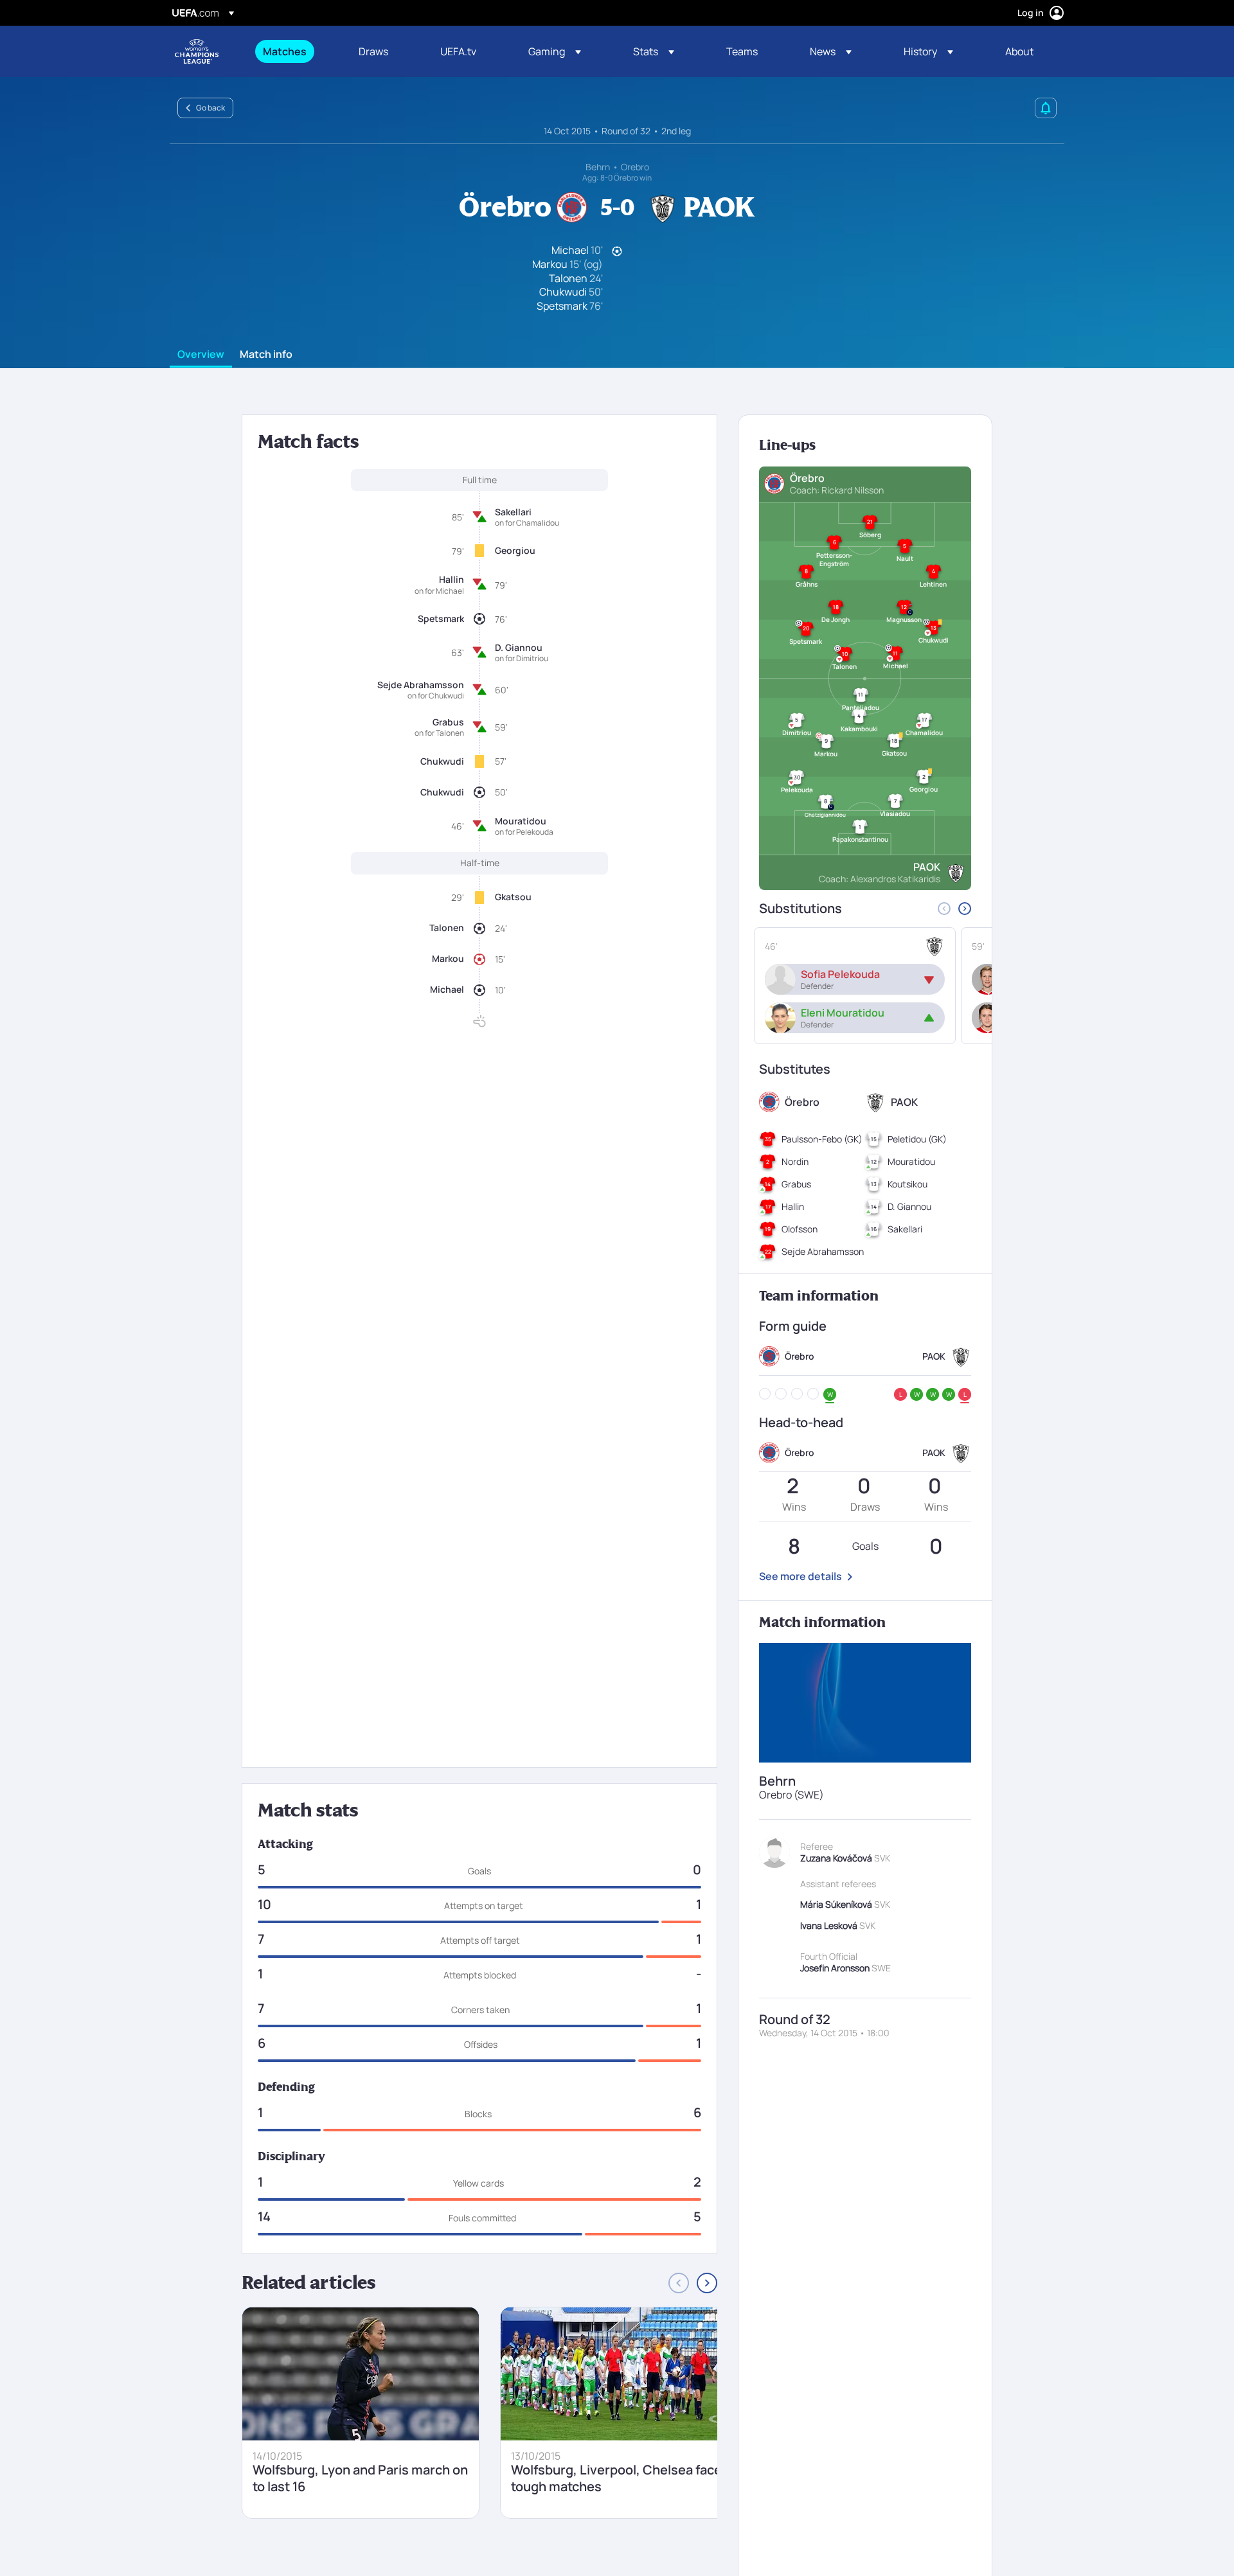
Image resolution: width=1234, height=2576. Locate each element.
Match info (266, 355)
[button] (555, 51)
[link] (285, 51)
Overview (201, 355)
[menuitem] (295, 51)
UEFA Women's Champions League (197, 51)
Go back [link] (210, 108)
